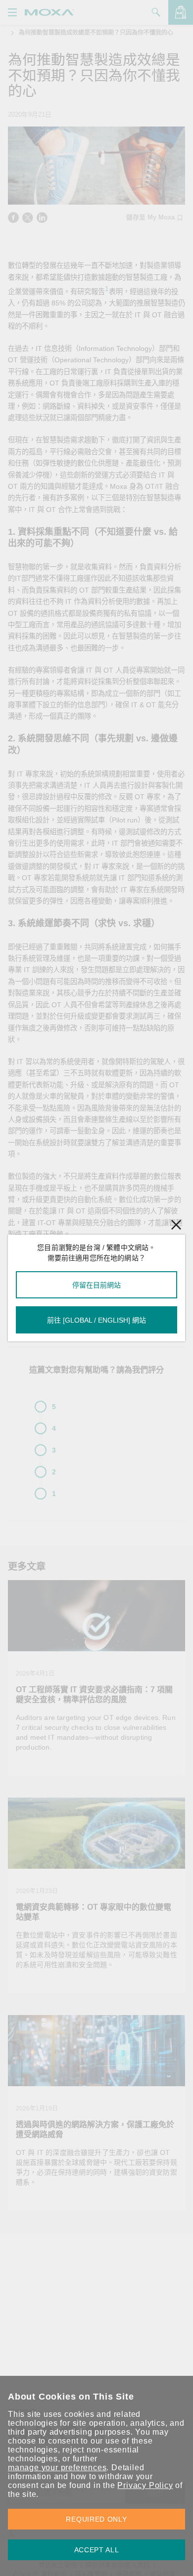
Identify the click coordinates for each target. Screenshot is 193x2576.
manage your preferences (57, 2468)
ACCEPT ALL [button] (97, 2550)
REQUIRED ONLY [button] (96, 2519)
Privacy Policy (145, 2485)
